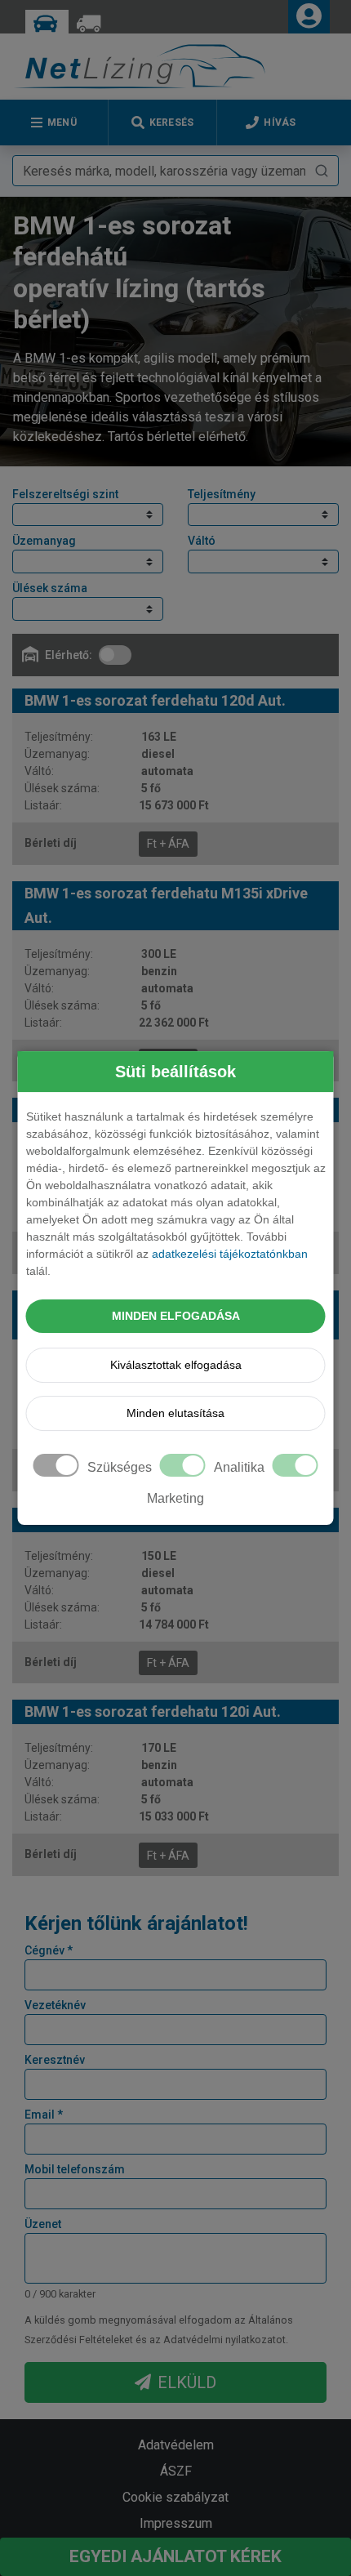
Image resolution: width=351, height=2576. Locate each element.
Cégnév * (49, 1950)
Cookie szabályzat (175, 2497)
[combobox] (175, 171)
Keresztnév (55, 2060)
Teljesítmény (222, 494)
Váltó (202, 541)
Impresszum (176, 2523)
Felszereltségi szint (65, 494)
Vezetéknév (55, 2005)
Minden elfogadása (176, 1316)
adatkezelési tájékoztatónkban (230, 1254)
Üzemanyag (44, 541)
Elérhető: (69, 655)
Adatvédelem (176, 2445)
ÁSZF (176, 2471)
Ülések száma (50, 588)
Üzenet (43, 2224)
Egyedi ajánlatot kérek (175, 2556)
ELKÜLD (187, 2382)
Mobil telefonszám (75, 2169)
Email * (44, 2115)
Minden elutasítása (175, 1413)
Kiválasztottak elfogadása (176, 1365)
